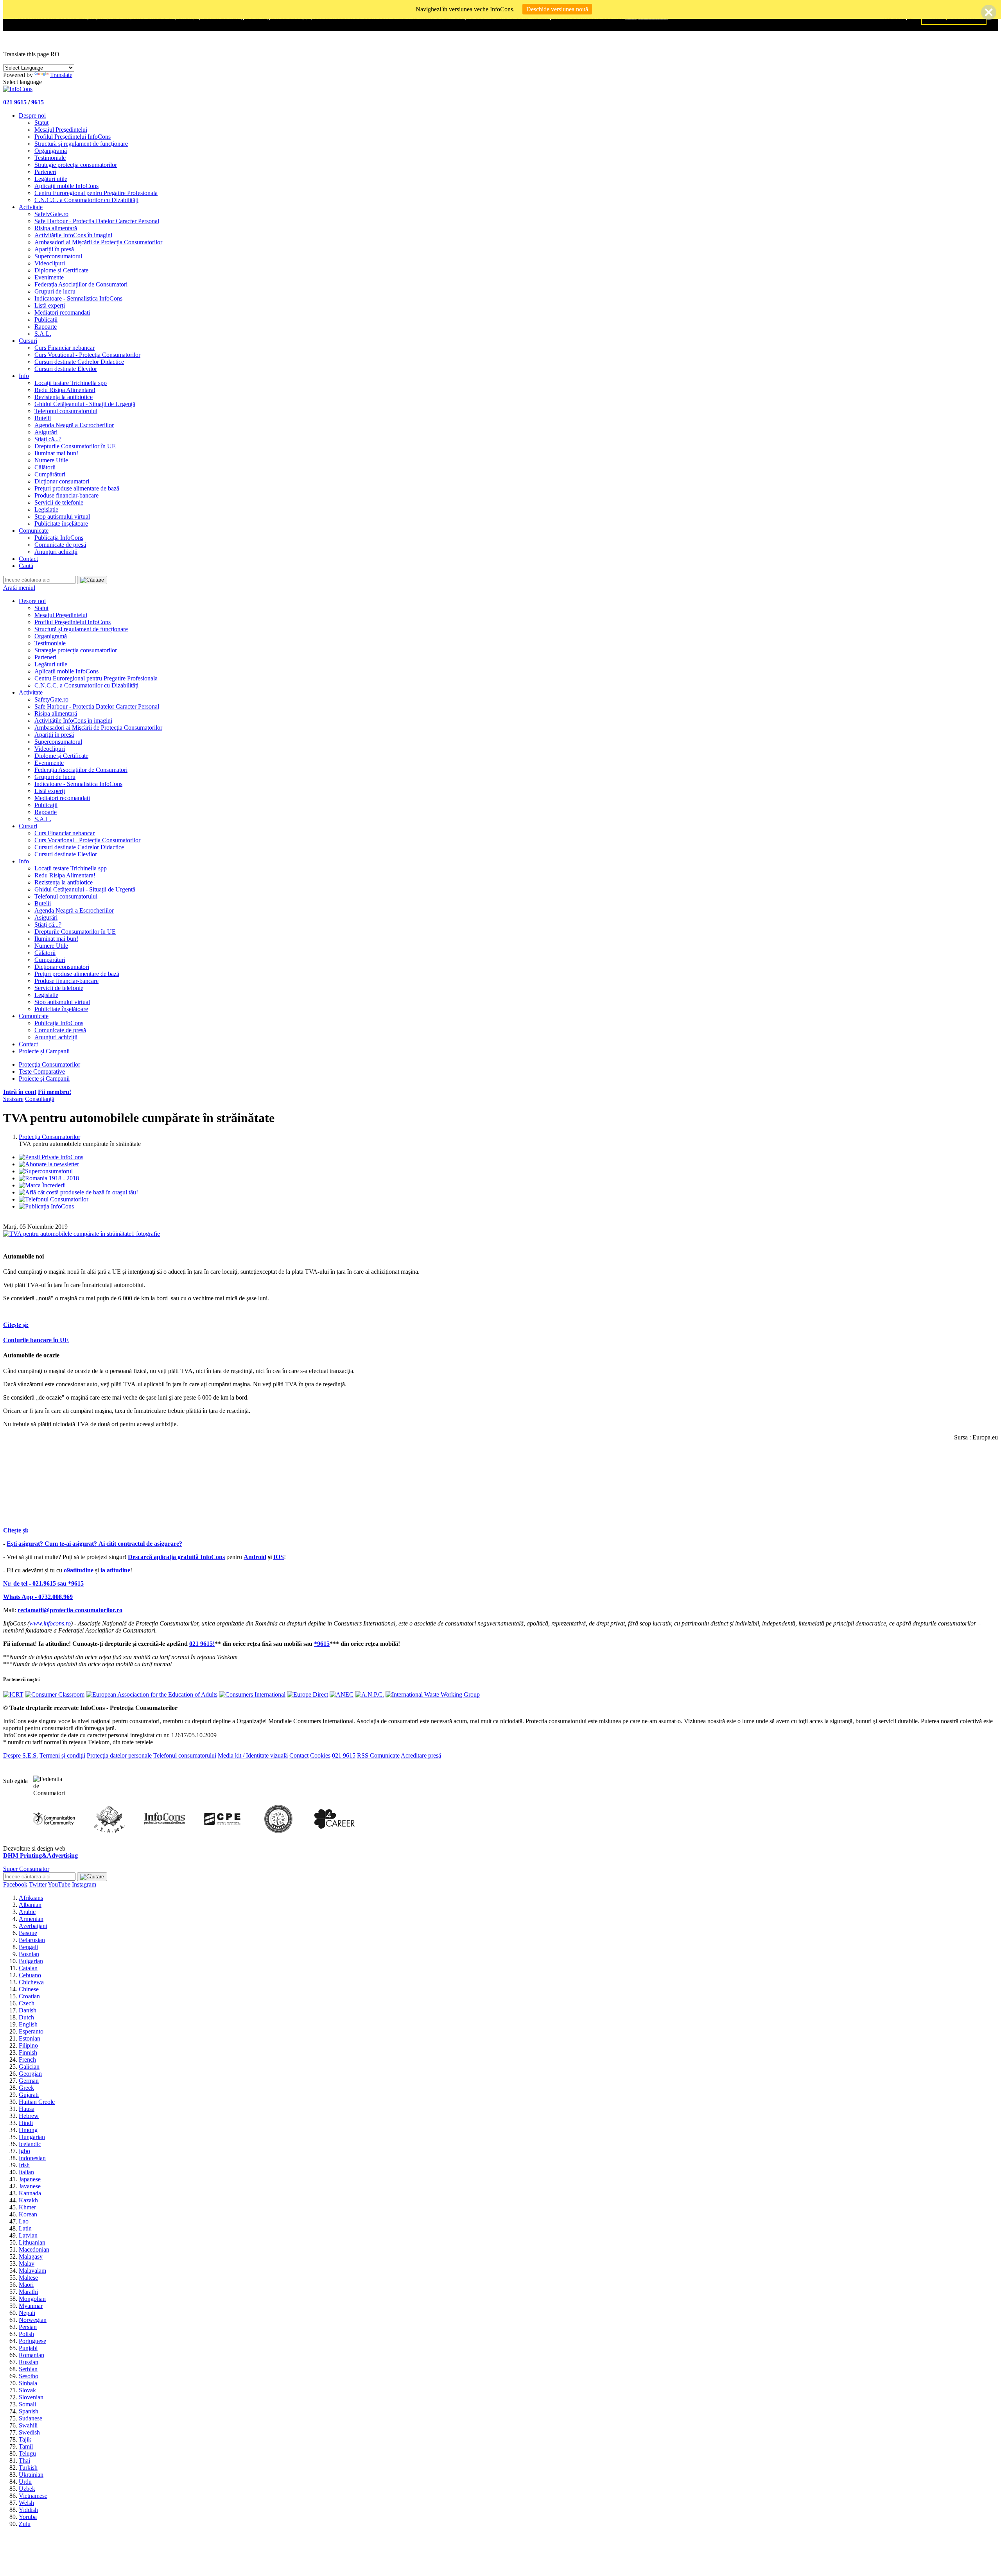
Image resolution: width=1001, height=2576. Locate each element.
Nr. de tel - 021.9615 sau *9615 (43, 1583)
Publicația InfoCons (59, 538)
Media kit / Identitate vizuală (253, 1755)
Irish (24, 2165)
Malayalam (32, 2271)
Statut (41, 123)
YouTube (59, 1884)
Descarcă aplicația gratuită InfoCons (176, 1557)
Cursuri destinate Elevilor (66, 369)
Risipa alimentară (56, 228)
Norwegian (33, 2320)
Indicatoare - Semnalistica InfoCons (78, 298)
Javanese (30, 2186)
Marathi (28, 2292)
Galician (29, 2067)
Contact (28, 559)
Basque (28, 1933)
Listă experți (50, 305)
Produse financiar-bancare (66, 495)
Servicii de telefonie (59, 502)
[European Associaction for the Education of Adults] (152, 1694)
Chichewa (31, 1982)
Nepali (27, 2313)
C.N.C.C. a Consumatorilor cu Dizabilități (86, 200)
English (28, 2024)
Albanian (30, 1905)
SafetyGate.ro (51, 214)
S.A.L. (43, 334)
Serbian (28, 2369)
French (27, 2060)
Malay (27, 2264)
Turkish (28, 2468)
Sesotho (29, 2376)
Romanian (31, 2355)
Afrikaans (31, 1898)
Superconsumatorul (58, 256)
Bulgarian (31, 1961)
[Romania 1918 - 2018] (49, 1178)
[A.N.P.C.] (370, 1694)
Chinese (29, 1989)
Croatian (29, 1996)
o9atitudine (79, 1570)
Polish (26, 2334)
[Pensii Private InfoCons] (51, 1157)
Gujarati (29, 2095)
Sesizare (13, 1099)
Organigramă (51, 151)
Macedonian (34, 2249)
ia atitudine (115, 1570)
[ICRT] (13, 1694)
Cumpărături (50, 474)
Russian (29, 2362)
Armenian (31, 1919)
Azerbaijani (33, 1926)
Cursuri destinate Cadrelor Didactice (79, 362)
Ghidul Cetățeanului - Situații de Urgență (85, 404)
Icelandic (30, 2144)
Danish (28, 2010)
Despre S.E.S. (21, 1755)
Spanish (29, 2411)
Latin (25, 2228)
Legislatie (46, 509)
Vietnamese (33, 2496)
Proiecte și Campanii (44, 1051)
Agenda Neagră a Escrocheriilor (74, 425)
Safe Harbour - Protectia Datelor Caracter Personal (97, 221)
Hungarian (32, 2137)
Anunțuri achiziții (56, 552)
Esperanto (31, 2031)
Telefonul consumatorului (66, 411)
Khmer (27, 2207)
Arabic (27, 1912)
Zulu (25, 2524)
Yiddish (28, 2510)
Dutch (26, 2017)
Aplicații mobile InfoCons (66, 186)
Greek (26, 2088)
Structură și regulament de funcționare (81, 144)
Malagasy (31, 2256)
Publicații (46, 320)
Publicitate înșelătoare (61, 524)
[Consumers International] (252, 1694)
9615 (38, 102)
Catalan (28, 1968)
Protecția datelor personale (119, 1755)
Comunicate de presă (60, 545)
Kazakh (28, 2200)
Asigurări (46, 432)
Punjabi (28, 2348)
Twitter (38, 1884)
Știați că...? (48, 439)
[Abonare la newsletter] (49, 1164)
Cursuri (28, 341)
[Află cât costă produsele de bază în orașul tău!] (78, 1192)
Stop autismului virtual (62, 516)
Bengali (28, 1947)
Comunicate (34, 531)
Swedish (29, 2432)
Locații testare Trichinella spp (71, 383)
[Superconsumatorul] (46, 1171)
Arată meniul (19, 588)
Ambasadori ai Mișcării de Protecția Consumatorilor (98, 242)
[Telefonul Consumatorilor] (54, 1199)
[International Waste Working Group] (433, 1694)
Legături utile (51, 179)
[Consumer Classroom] (55, 1694)
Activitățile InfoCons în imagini (73, 235)
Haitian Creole (37, 2102)
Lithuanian (32, 2242)
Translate (61, 75)
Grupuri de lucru (55, 291)
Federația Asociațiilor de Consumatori (81, 284)
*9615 (322, 1644)
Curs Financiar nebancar (65, 348)
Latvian (28, 2235)
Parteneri (45, 172)
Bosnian (29, 1954)
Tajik (25, 2439)
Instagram (84, 1884)
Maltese (28, 2278)
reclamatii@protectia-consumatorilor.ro (70, 1610)
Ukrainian (31, 2475)
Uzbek (27, 2489)
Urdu (25, 2482)
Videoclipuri (50, 263)
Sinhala (28, 2383)
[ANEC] (342, 1694)
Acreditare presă (421, 1755)
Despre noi (32, 115)
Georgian (30, 2074)
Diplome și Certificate (61, 270)
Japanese (30, 2179)
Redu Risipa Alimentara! (65, 390)
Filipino (28, 2045)
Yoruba (28, 2517)
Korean (28, 2214)
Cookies (320, 1755)
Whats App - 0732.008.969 (38, 1597)
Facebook (15, 1884)
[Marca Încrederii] (42, 1185)
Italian (26, 2172)
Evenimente (49, 277)
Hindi (26, 2123)
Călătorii (45, 467)
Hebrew (29, 2116)
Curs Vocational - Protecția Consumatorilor (87, 355)
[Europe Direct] (308, 1694)
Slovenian (31, 2397)
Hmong (28, 2130)
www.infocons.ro (50, 1623)
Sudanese (30, 2418)
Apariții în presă (54, 249)
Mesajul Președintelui (61, 130)
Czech (27, 2003)
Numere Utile (51, 460)
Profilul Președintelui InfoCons (73, 137)
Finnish (28, 2052)
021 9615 (15, 102)
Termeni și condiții (62, 1755)
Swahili (28, 2425)
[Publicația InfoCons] (46, 1206)
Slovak (27, 2390)
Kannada (30, 2193)
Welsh (26, 2503)
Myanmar (31, 2306)
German (29, 2081)
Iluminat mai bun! (56, 453)
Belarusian (32, 1940)
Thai (24, 2461)
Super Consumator (26, 1869)
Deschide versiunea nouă (557, 9)
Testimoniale (50, 158)
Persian (28, 2327)
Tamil (26, 2446)
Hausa (27, 2109)
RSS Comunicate (378, 1755)
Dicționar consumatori (62, 481)
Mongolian (32, 2299)
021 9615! (202, 1644)
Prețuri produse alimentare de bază (77, 488)
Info (24, 376)
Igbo (24, 2151)
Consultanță (40, 1099)
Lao (24, 2221)
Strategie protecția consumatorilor (76, 165)
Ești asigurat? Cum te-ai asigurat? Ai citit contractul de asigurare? (94, 1544)
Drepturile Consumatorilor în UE (75, 446)
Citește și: (16, 1325)
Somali (27, 2404)
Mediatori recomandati (62, 312)
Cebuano (30, 1975)
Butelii (43, 418)
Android (255, 1557)
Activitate (31, 207)
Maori (26, 2285)
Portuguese (32, 2341)
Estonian (30, 2038)
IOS (279, 1557)
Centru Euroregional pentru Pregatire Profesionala (96, 193)
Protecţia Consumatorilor (49, 1064)
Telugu (27, 2453)
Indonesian (32, 2158)
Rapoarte (46, 327)
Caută (26, 566)
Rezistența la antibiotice (64, 397)
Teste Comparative (42, 1071)
